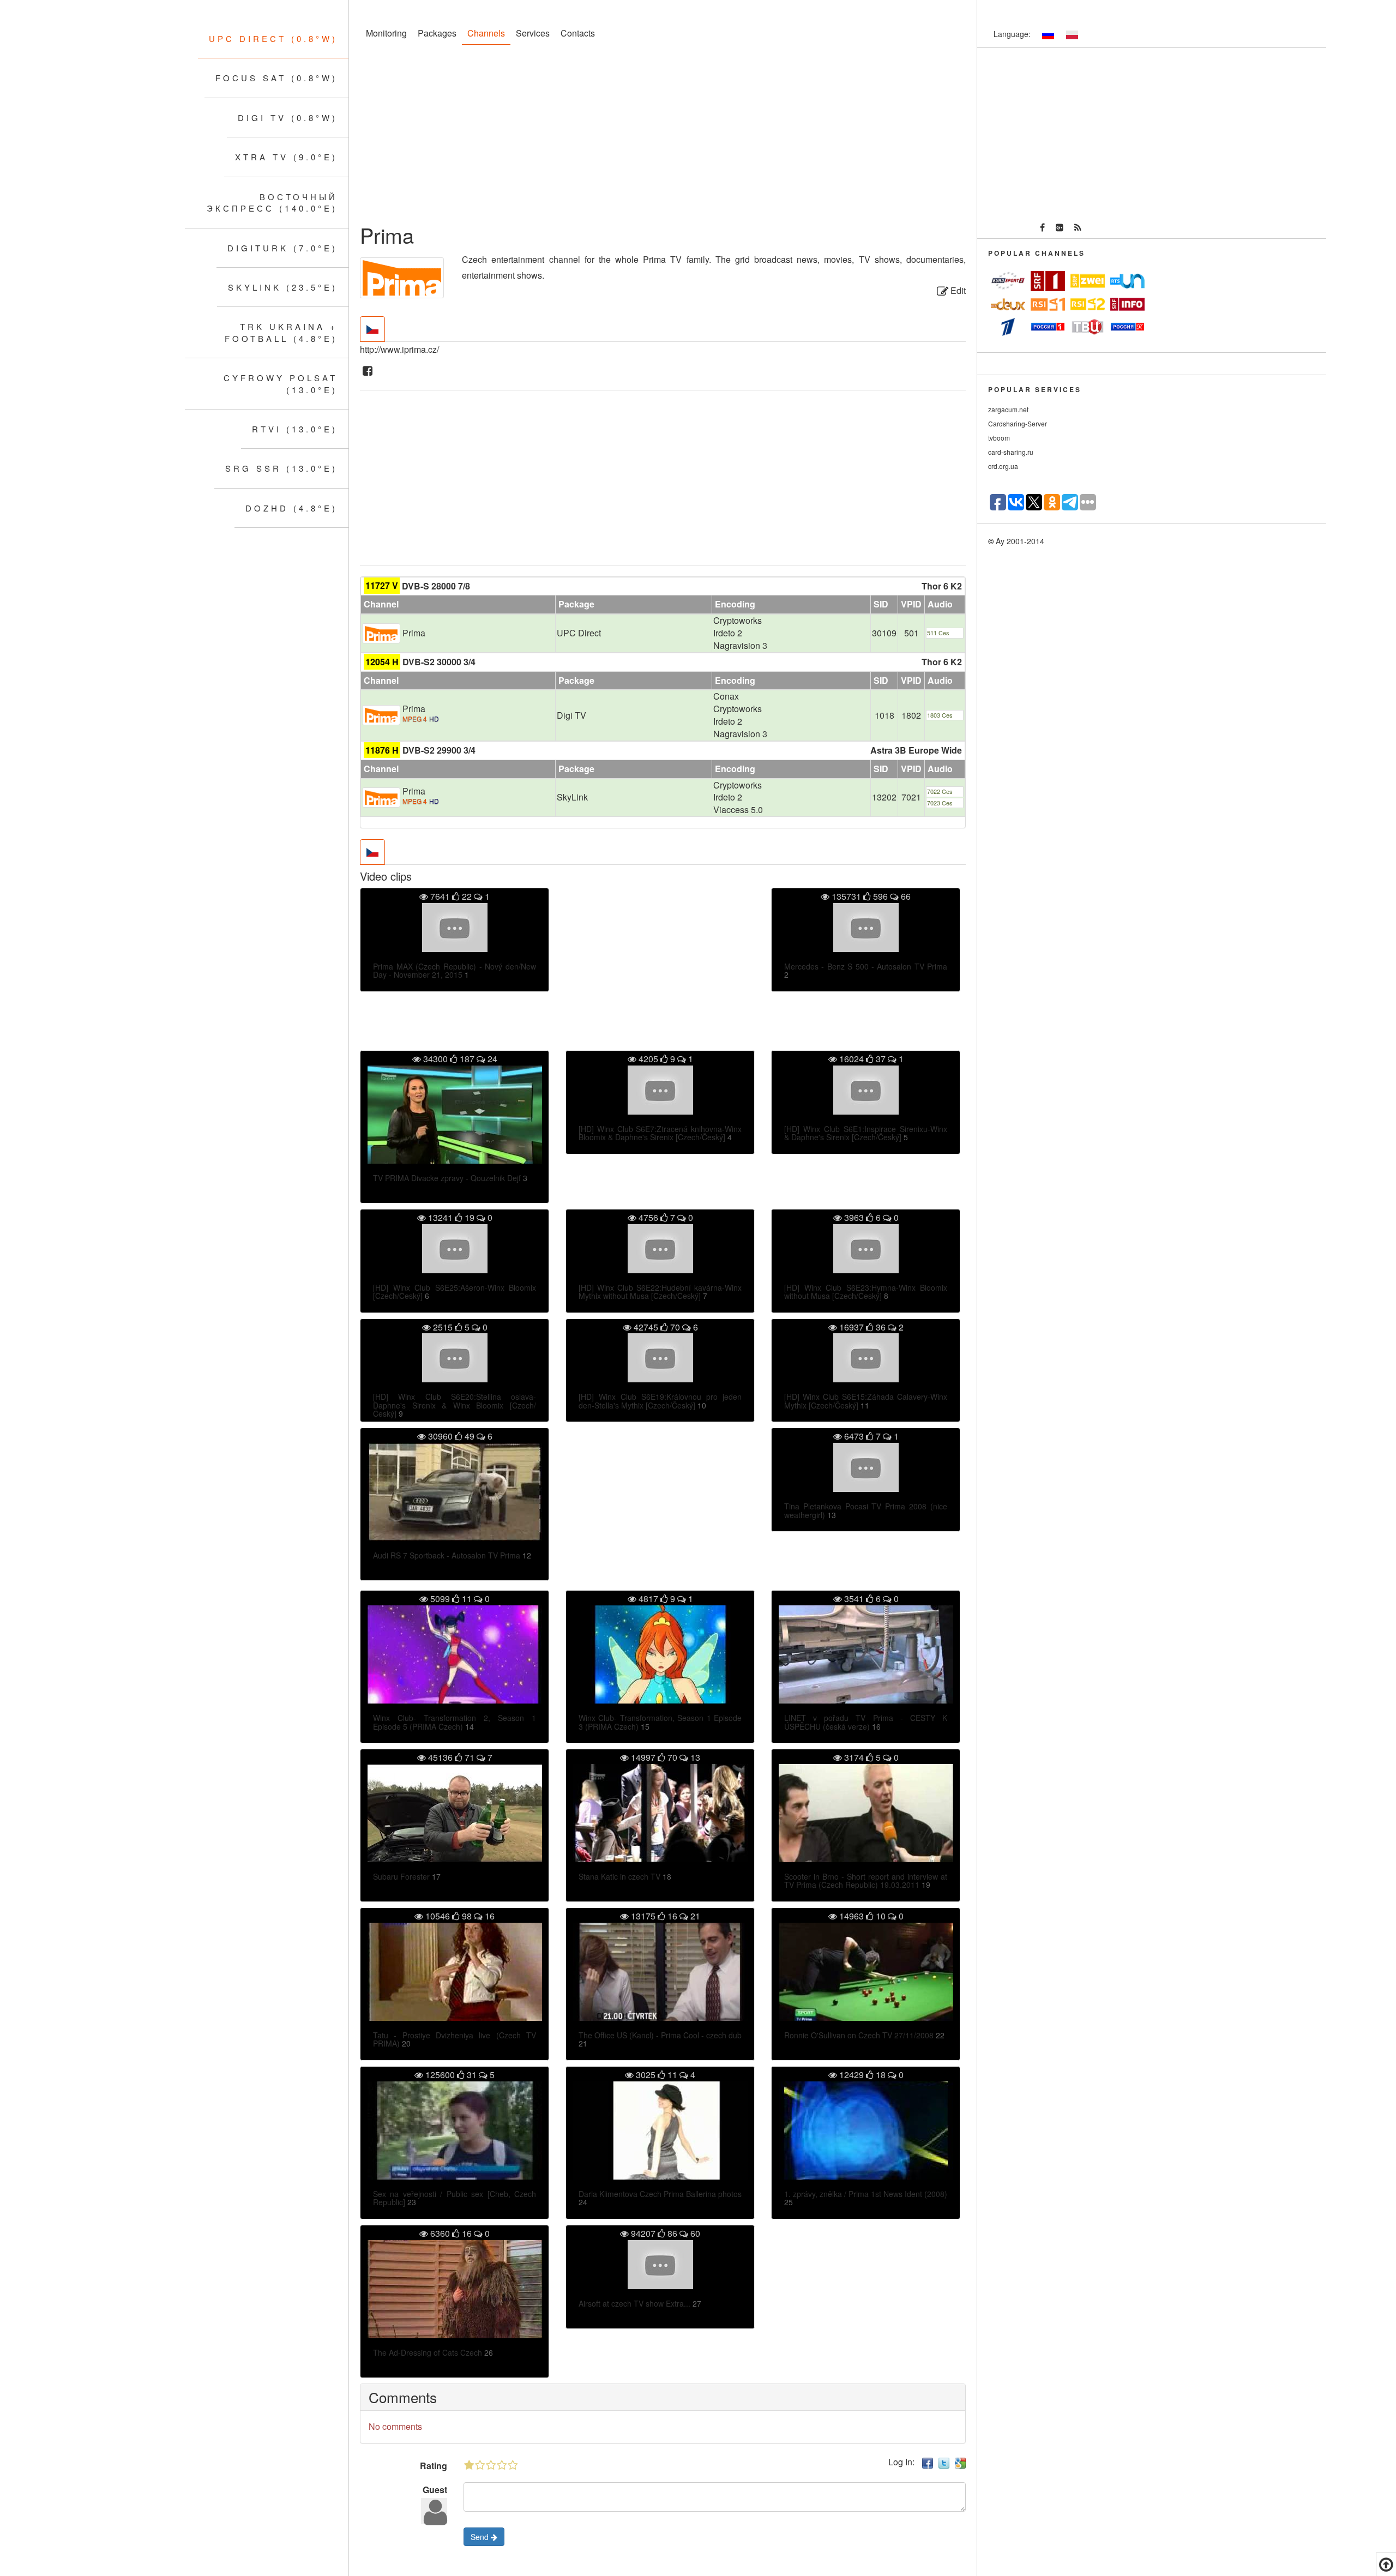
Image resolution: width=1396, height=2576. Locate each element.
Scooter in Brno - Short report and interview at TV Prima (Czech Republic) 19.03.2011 (866, 1880)
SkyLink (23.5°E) (283, 287)
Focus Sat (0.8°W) (276, 78)
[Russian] (1048, 35)
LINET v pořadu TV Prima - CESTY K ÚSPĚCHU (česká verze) (866, 1722)
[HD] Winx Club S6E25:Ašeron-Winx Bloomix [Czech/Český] (455, 1292)
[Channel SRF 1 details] (1048, 281)
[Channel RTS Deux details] (1008, 303)
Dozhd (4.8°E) (291, 508)
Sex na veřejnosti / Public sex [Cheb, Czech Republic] (455, 2198)
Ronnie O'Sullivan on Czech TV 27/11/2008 (859, 2035)
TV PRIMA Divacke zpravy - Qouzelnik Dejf (447, 1178)
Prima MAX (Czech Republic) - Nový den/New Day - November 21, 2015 (455, 970)
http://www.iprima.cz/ (399, 349)
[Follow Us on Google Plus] (1060, 228)
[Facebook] (368, 371)
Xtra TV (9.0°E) (286, 157)
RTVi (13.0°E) (295, 429)
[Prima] (381, 632)
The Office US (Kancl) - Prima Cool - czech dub (660, 2035)
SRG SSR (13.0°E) (281, 468)
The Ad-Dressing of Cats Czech (428, 2352)
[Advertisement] (663, 136)
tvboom (999, 438)
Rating (434, 2466)
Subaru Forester (401, 1876)
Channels (486, 33)
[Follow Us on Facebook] (1042, 228)
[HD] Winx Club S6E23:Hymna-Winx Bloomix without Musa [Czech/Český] (866, 1292)
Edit (957, 290)
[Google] (960, 2462)
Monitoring (386, 33)
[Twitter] (944, 2462)
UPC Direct (579, 633)
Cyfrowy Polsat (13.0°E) (281, 383)
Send (481, 2537)
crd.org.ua (1003, 466)
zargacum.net (1008, 409)
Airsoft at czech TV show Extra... (634, 2303)
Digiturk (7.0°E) (282, 248)
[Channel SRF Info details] (1127, 303)
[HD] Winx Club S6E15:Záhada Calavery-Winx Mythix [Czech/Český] (866, 1401)
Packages (437, 33)
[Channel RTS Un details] (1127, 281)
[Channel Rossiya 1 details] (1048, 327)
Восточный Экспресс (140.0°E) (272, 202)
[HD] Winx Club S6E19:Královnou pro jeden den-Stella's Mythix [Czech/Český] (660, 1401)
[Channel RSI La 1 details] (1048, 304)
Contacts (578, 33)
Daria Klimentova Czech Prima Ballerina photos (660, 2194)
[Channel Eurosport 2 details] (1008, 281)
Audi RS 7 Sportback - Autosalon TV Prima (447, 1555)
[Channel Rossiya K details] (1127, 327)
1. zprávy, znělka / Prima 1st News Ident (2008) (866, 2194)
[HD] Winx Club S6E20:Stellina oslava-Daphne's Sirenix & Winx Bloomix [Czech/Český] (455, 1405)
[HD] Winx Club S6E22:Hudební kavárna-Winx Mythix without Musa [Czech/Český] (660, 1292)
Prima (414, 633)
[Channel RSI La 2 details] (1088, 303)
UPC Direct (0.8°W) (273, 38)
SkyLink (572, 797)
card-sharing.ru (1011, 452)
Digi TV (571, 715)
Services (533, 33)
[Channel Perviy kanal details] (1008, 327)
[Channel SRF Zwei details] (1088, 281)
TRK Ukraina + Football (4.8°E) (281, 332)
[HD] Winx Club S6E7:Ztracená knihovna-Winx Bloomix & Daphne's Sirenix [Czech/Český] (660, 1133)
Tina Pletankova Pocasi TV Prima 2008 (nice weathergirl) (866, 1510)
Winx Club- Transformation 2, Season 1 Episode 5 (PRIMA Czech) (455, 1722)
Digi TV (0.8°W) (288, 118)
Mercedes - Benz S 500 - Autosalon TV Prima (866, 966)
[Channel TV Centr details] (1088, 327)
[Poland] (1072, 35)
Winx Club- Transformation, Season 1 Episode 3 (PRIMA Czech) (660, 1722)
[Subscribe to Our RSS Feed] (1078, 228)
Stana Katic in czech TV (619, 1876)
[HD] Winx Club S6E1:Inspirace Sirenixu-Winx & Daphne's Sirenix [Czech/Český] (866, 1133)
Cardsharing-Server (1018, 423)
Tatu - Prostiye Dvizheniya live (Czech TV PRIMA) (455, 2039)
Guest (435, 2490)
